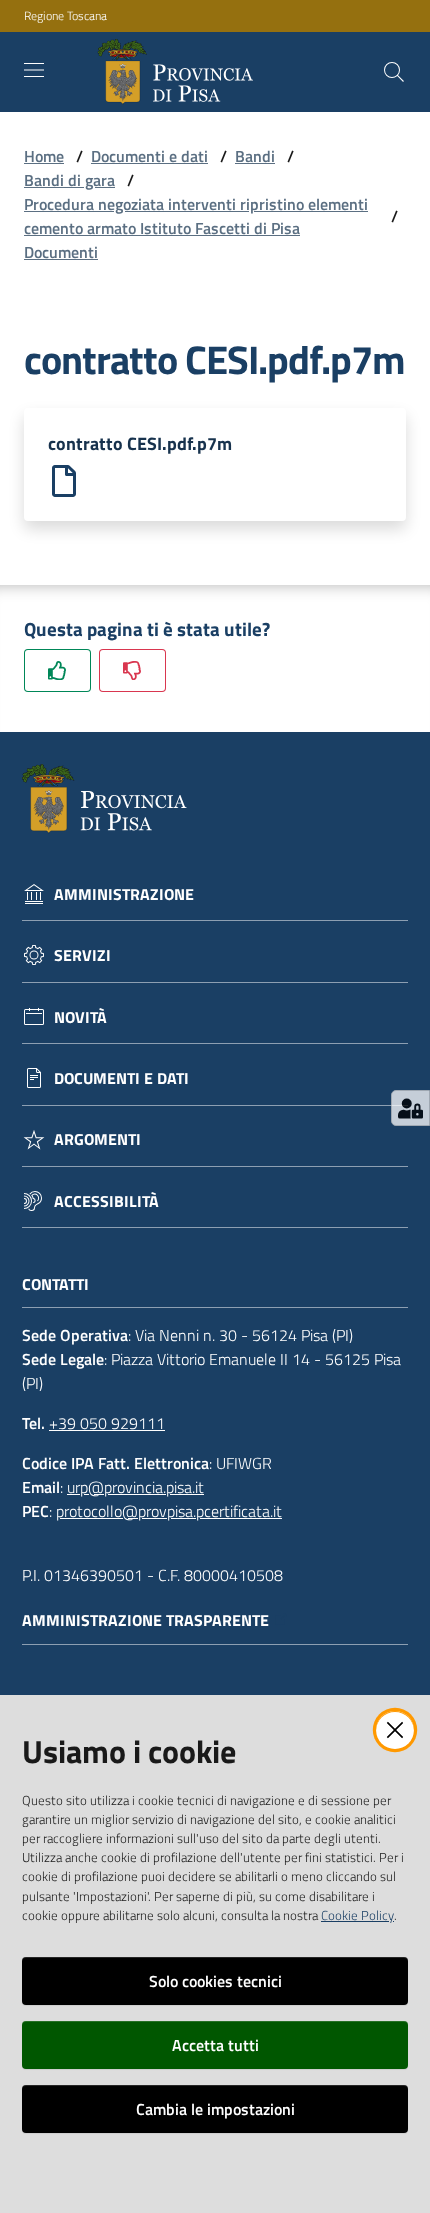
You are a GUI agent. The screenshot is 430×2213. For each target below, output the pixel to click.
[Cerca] (394, 72)
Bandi (255, 156)
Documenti (61, 252)
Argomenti (97, 1139)
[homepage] (179, 72)
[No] (132, 670)
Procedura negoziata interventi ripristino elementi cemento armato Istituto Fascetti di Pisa (196, 216)
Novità (80, 1017)
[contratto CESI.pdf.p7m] (64, 479)
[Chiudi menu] (358, 40)
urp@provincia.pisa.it (135, 1487)
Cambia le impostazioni (215, 2109)
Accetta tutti (215, 2045)
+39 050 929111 (107, 1423)
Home (44, 156)
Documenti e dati (149, 156)
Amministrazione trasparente (145, 1620)
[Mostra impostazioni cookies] (410, 1108)
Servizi (82, 955)
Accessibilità (106, 1201)
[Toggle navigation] (34, 70)
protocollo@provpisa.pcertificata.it (169, 1511)
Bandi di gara (69, 180)
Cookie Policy (357, 1915)
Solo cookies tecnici (215, 1981)
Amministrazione (124, 894)
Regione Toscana (65, 16)
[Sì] (57, 670)
